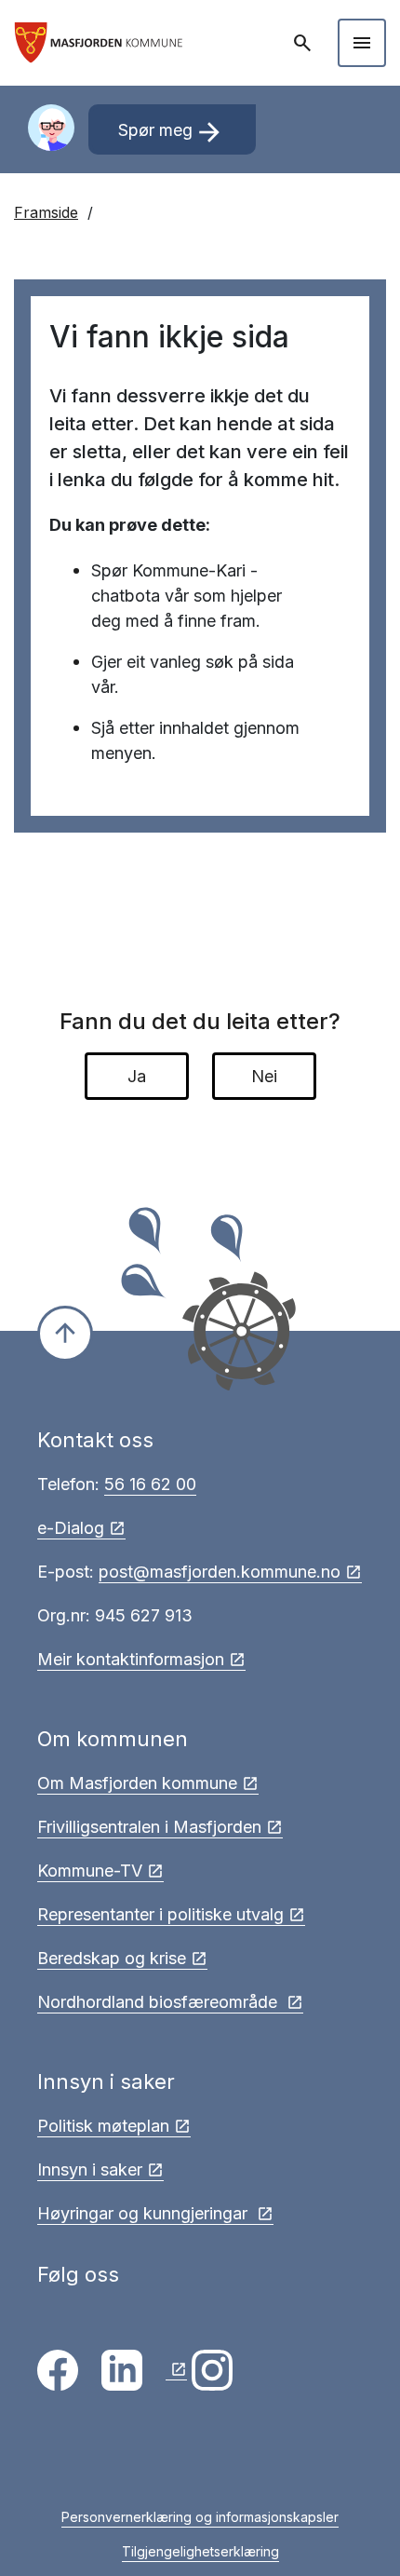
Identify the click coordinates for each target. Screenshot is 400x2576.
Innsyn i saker (90, 2169)
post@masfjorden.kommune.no (220, 1572)
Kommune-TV (90, 1871)
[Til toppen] (65, 1334)
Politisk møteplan (103, 2126)
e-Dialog (71, 1528)
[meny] (362, 43)
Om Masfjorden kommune (137, 1783)
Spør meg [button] (172, 132)
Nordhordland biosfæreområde (160, 2002)
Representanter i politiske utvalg (160, 1914)
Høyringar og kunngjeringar (145, 2213)
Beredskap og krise (112, 1958)
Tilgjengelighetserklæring (200, 2551)
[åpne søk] (304, 43)
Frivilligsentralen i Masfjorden (149, 1827)
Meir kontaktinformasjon (131, 1659)
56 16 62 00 (150, 1484)
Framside (46, 212)
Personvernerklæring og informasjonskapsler (200, 2517)
